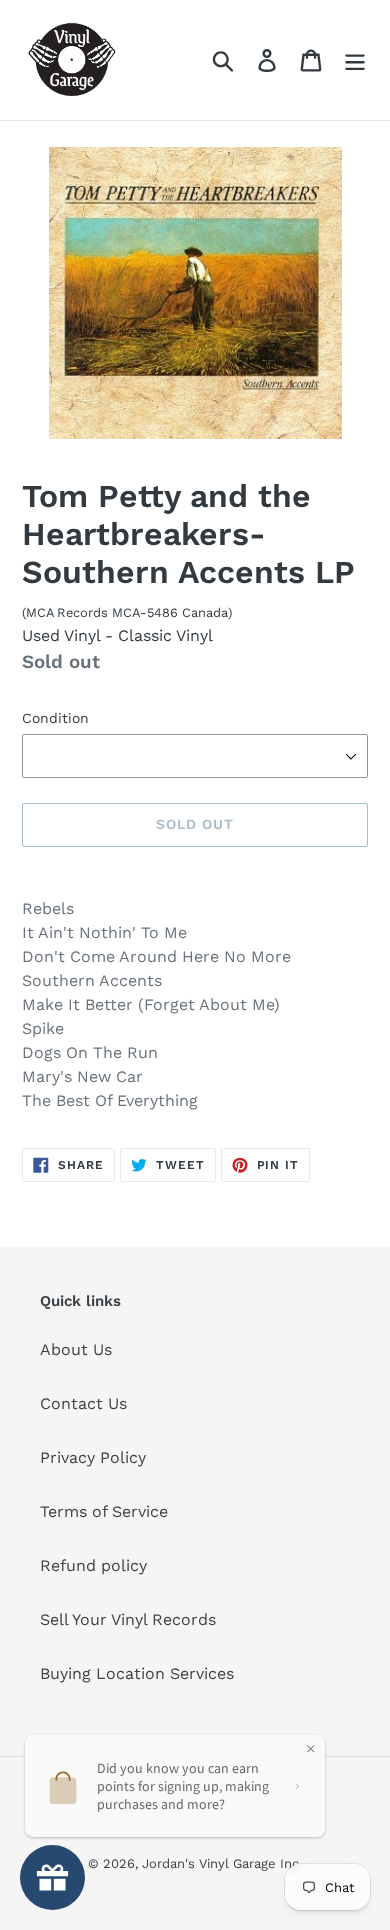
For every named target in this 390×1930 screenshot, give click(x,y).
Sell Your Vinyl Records (128, 1619)
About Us (76, 1349)
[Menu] (355, 60)
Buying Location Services (137, 1673)
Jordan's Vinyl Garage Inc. (222, 1863)
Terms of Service (104, 1511)
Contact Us (83, 1403)
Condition (55, 718)
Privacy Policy (93, 1457)
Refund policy (93, 1565)
